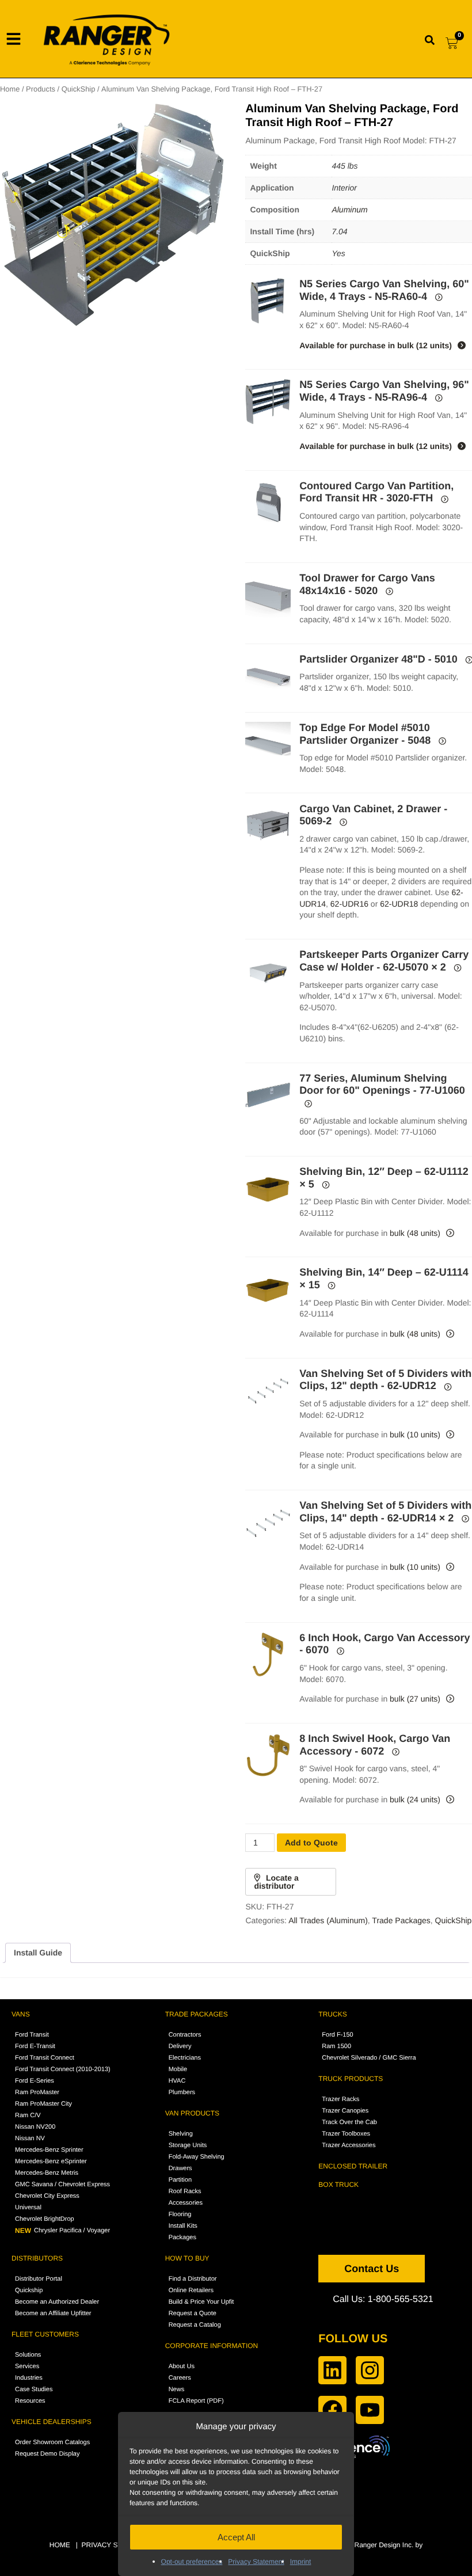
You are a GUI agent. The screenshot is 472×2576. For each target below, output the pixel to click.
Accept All (236, 2537)
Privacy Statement (256, 2562)
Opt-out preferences (192, 2562)
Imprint (301, 2562)
